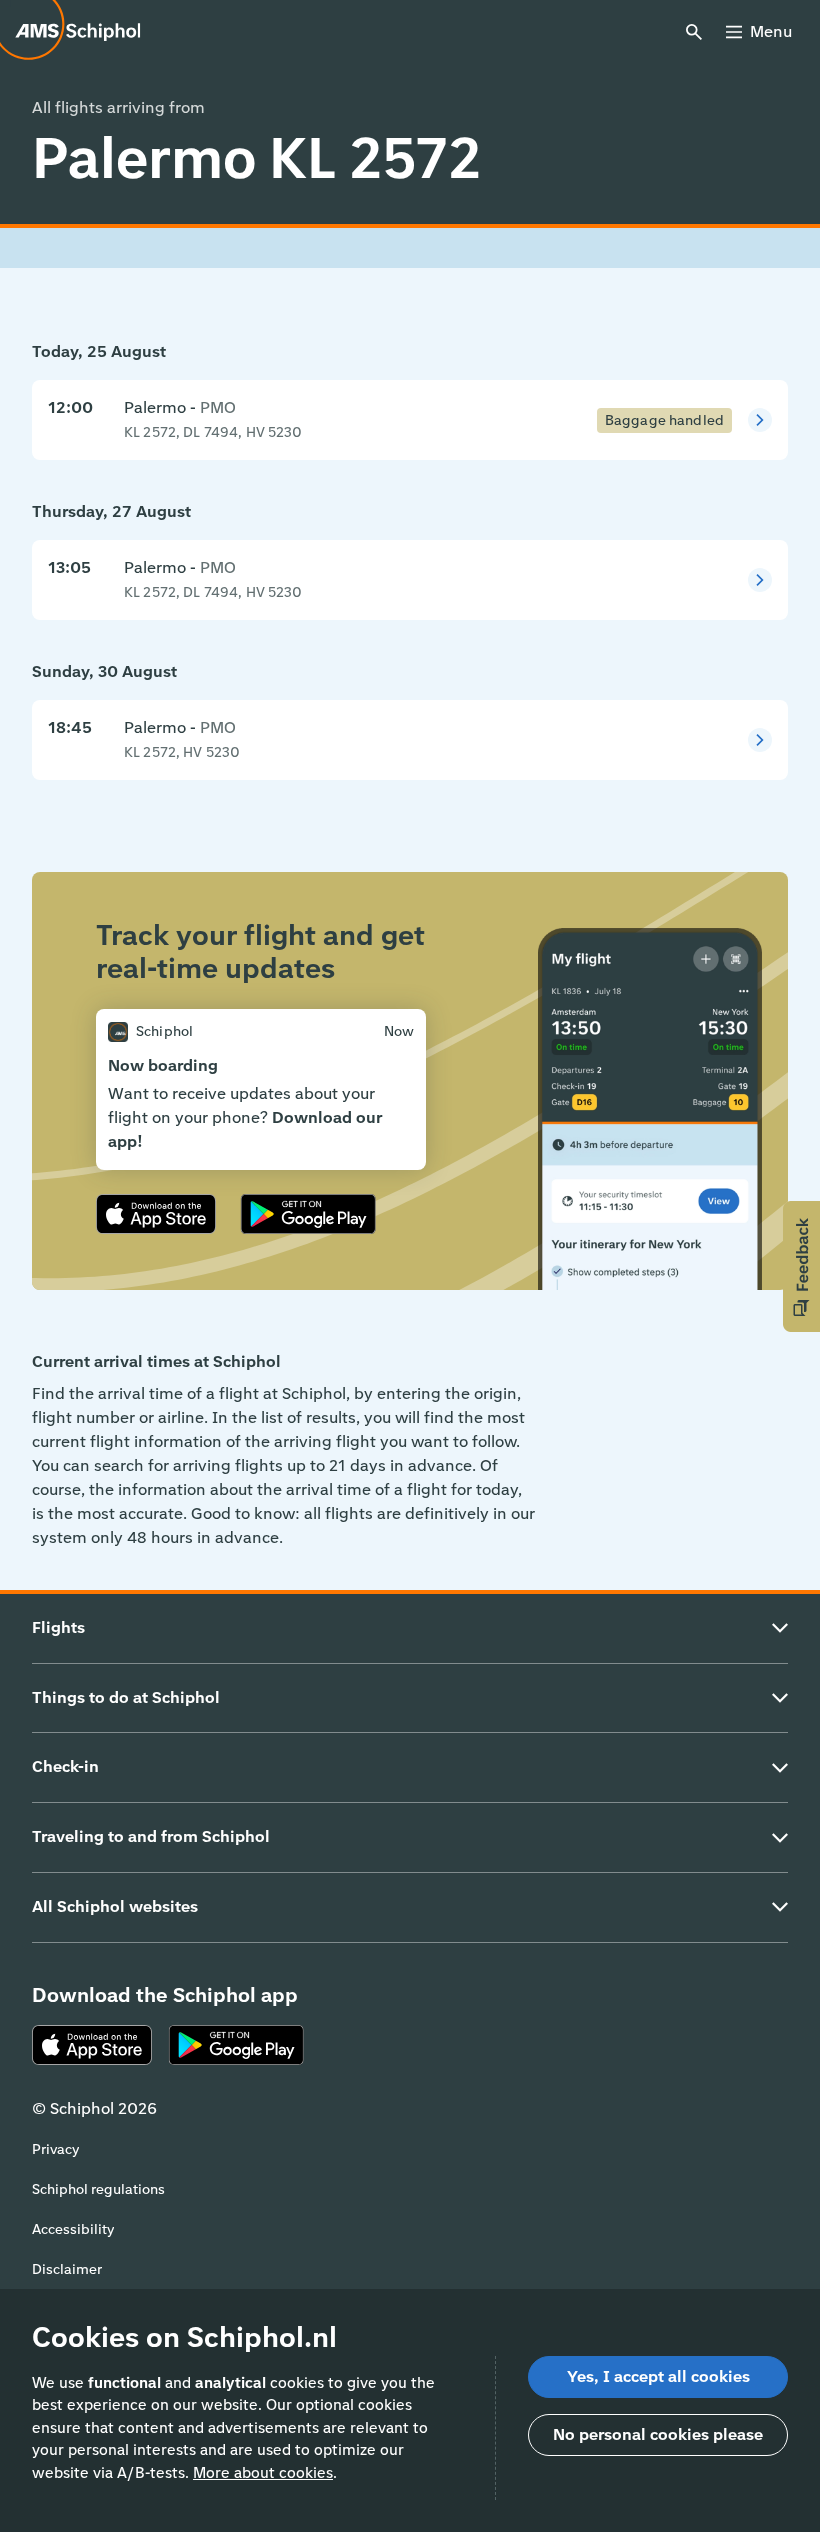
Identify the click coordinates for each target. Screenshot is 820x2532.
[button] (801, 1266)
